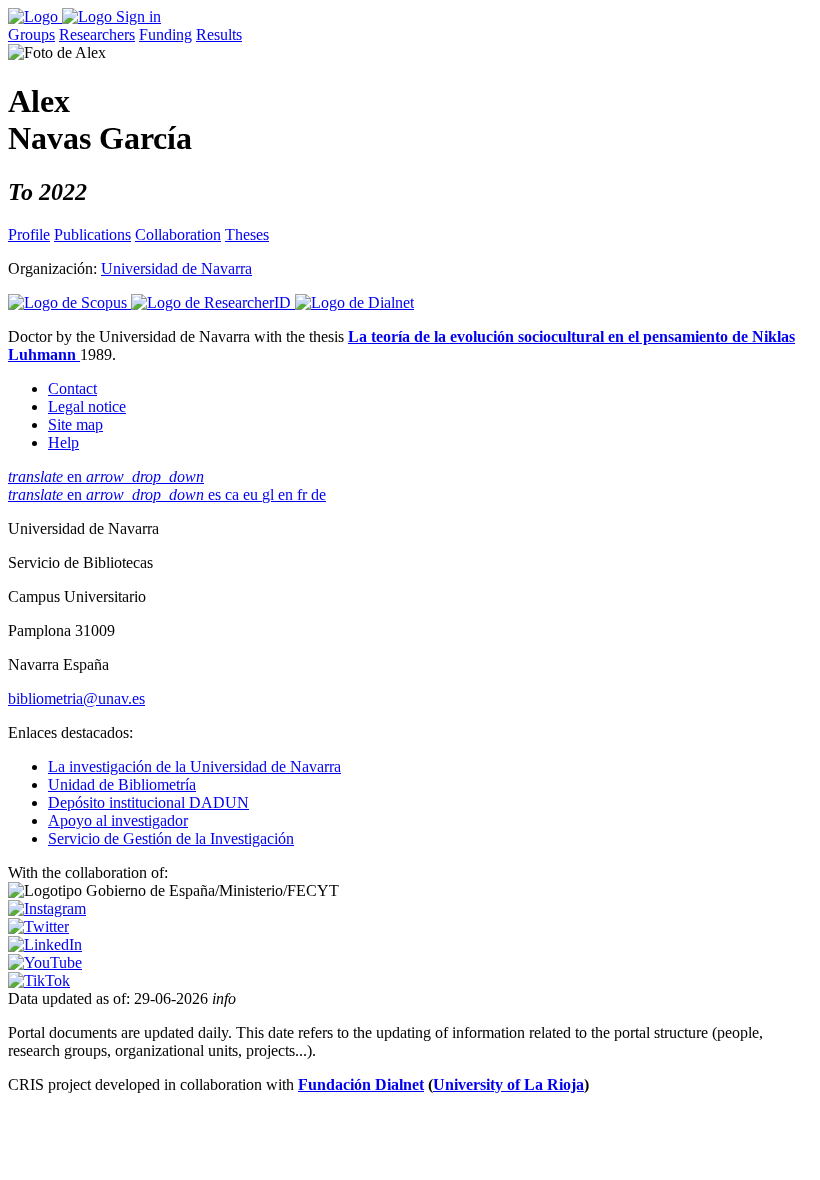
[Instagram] (47, 908)
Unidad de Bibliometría (122, 784)
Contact (72, 388)
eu (252, 494)
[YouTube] (45, 962)
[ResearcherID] (213, 302)
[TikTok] (39, 980)
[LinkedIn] (45, 944)
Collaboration (178, 234)
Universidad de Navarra (176, 268)
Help (63, 442)
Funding (165, 34)
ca (234, 494)
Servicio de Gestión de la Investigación (171, 838)
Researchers (97, 34)
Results (219, 34)
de (318, 494)
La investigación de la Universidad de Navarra (194, 766)
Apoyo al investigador (118, 820)
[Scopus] (69, 302)
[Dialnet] (354, 302)
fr (304, 494)
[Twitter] (38, 926)
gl (270, 494)
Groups (31, 34)
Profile (29, 234)
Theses (247, 234)
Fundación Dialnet (361, 1084)
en (106, 476)
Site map (75, 424)
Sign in (138, 16)
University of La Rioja (508, 1084)
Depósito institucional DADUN (148, 802)
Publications (92, 234)
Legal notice (87, 406)
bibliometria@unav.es (76, 698)
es (216, 494)
